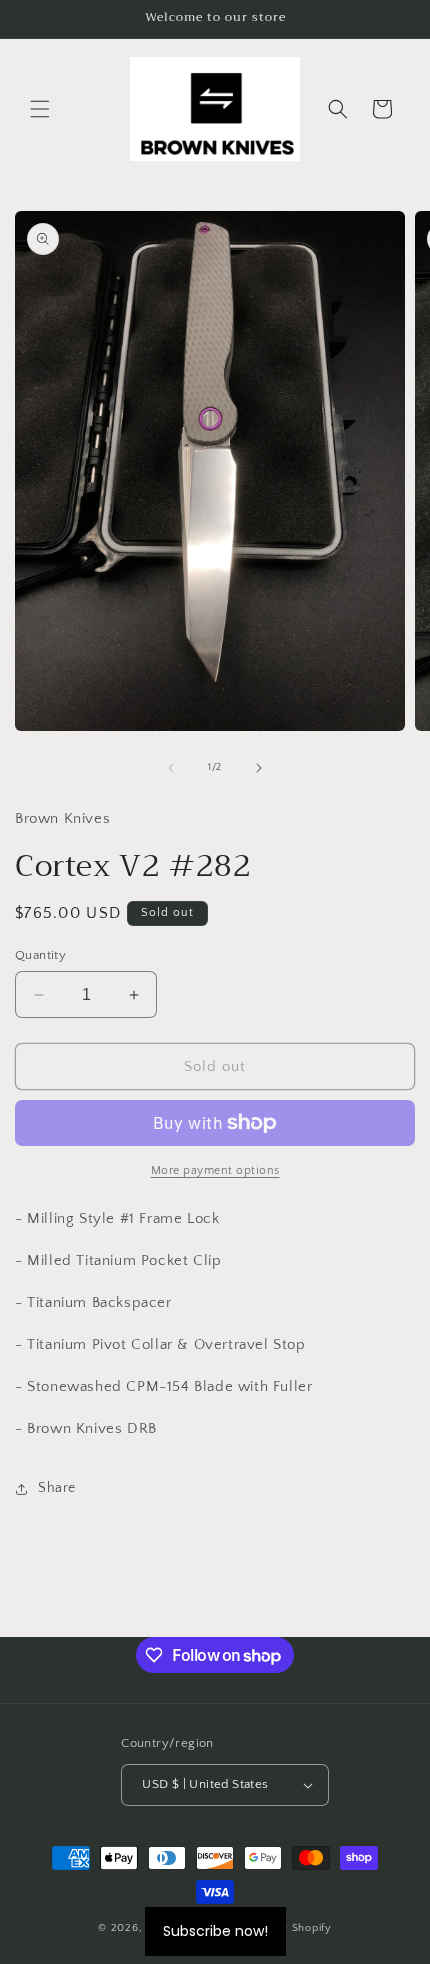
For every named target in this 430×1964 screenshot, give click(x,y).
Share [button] (57, 1488)
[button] (40, 109)
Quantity (40, 955)
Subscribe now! (215, 1931)
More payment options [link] (215, 1170)
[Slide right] (259, 768)
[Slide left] (171, 768)
